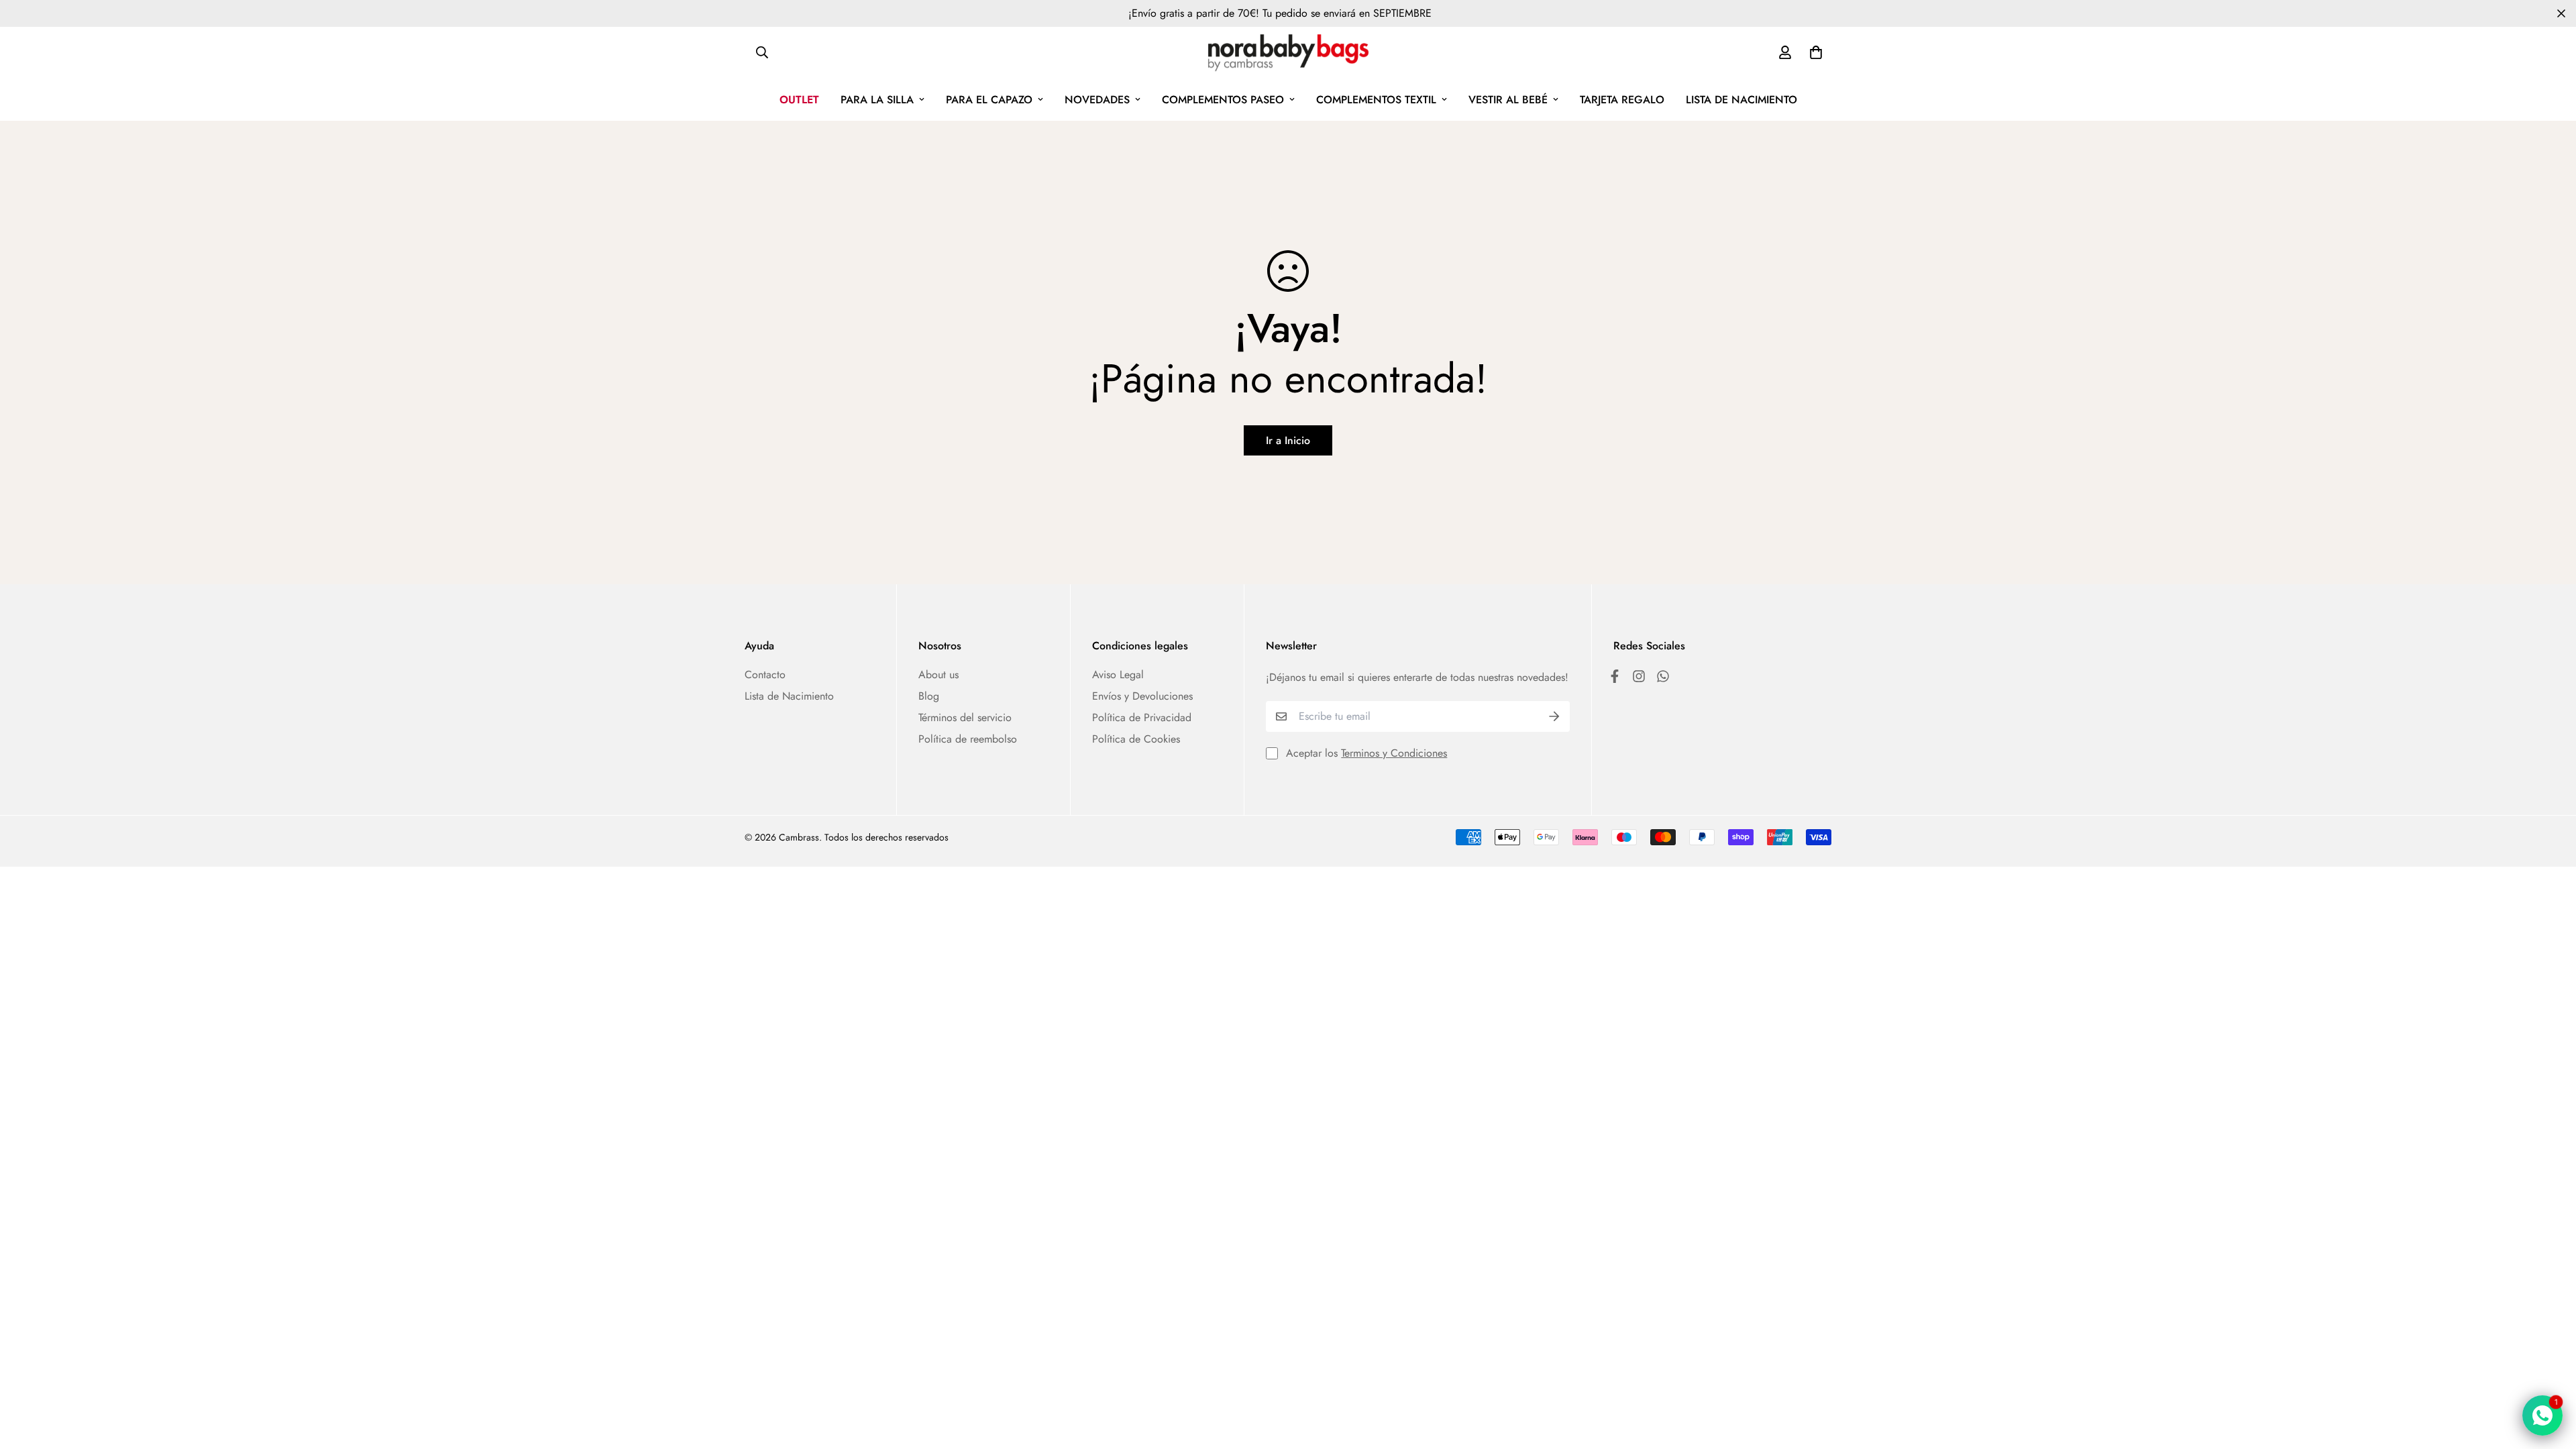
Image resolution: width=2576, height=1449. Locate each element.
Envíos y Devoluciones (1142, 696)
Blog (929, 696)
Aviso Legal (1118, 675)
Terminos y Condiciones (1394, 753)
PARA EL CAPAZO (989, 100)
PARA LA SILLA (877, 100)
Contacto (765, 675)
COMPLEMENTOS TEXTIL (1376, 100)
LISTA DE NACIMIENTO (1741, 100)
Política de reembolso (968, 739)
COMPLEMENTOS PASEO (1223, 100)
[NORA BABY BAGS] (1288, 53)
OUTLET (799, 100)
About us (938, 675)
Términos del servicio (965, 717)
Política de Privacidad (1142, 717)
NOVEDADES (1097, 100)
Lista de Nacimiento (789, 696)
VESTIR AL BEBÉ (1508, 100)
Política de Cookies (1136, 739)
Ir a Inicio (1288, 440)
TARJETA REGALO (1622, 100)
